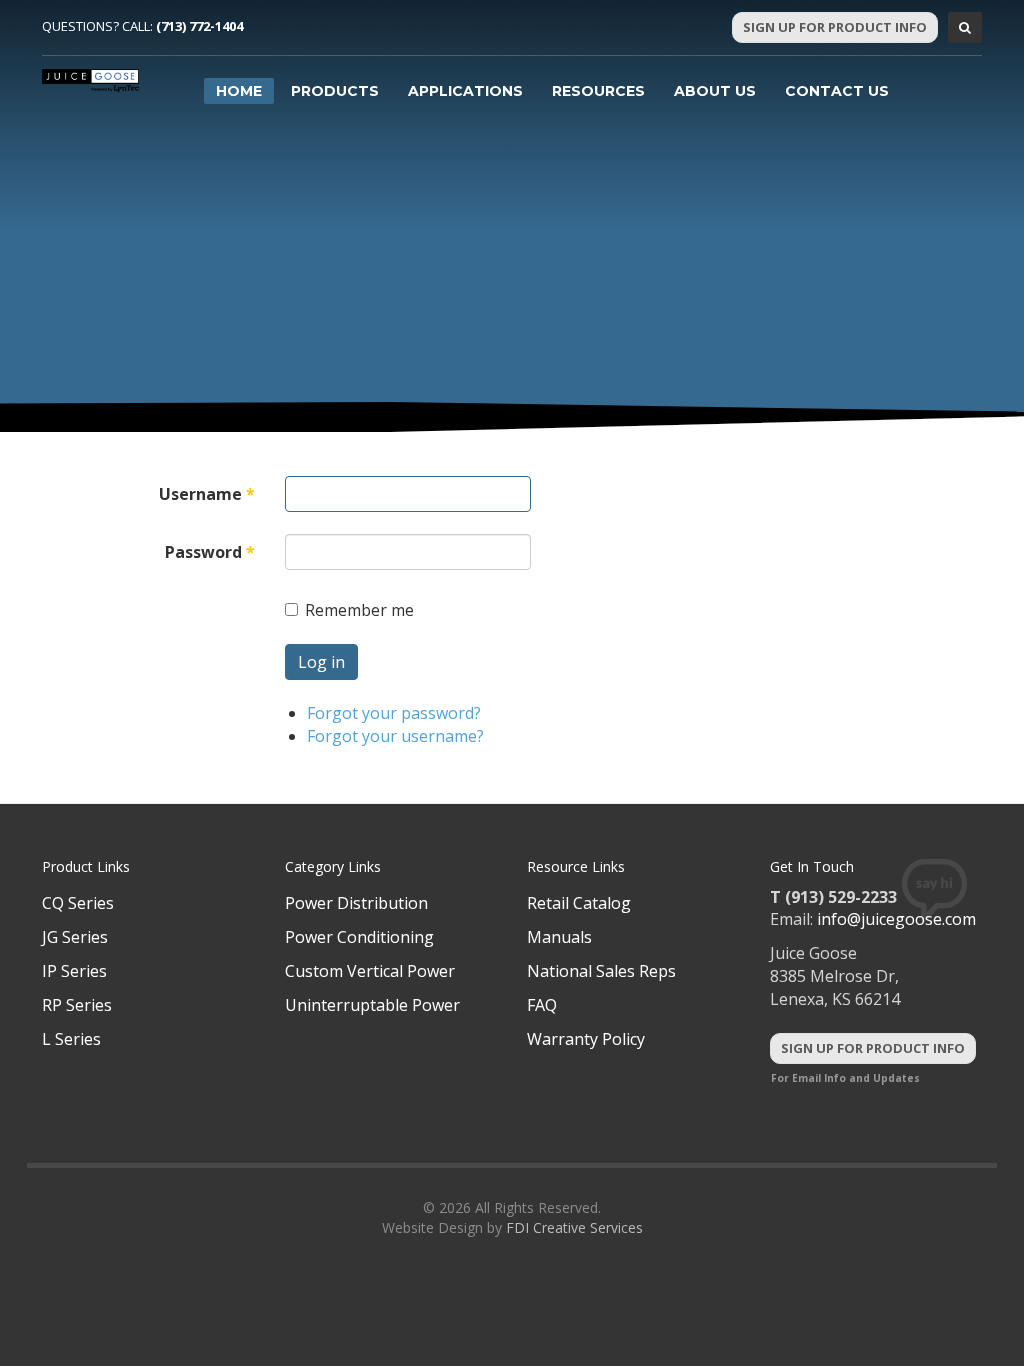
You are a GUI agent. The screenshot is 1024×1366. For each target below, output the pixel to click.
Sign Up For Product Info (835, 27)
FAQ (542, 1005)
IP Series (74, 971)
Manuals (559, 937)
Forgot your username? (395, 736)
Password (210, 552)
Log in (321, 662)
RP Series (77, 1005)
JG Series (75, 937)
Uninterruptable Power (372, 1005)
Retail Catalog (579, 903)
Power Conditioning (359, 937)
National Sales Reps (601, 971)
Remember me (359, 610)
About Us (715, 91)
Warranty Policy (586, 1039)
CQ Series (78, 903)
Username (207, 494)
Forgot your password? (394, 713)
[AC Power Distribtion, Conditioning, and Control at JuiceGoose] (90, 80)
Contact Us (837, 91)
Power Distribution (356, 903)
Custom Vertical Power (370, 971)
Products (335, 91)
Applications (465, 91)
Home (239, 91)
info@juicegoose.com (896, 919)
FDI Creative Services (574, 1227)
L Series (71, 1039)
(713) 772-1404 (199, 26)
